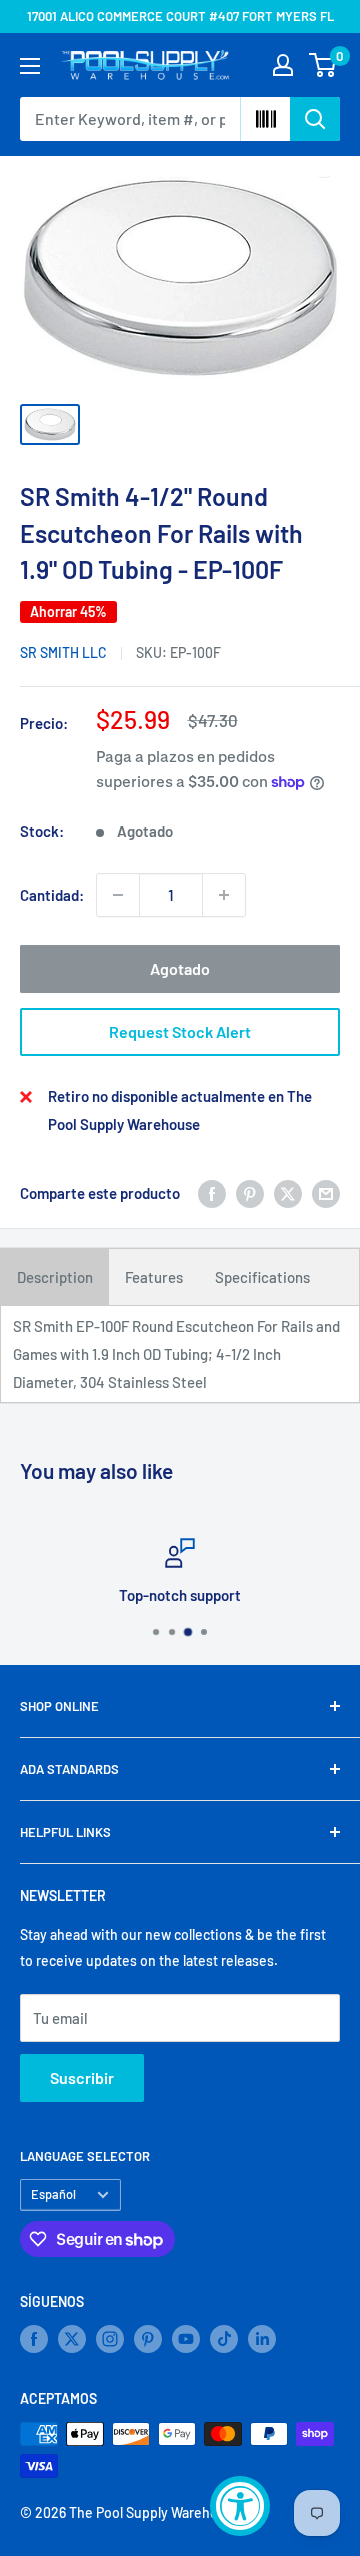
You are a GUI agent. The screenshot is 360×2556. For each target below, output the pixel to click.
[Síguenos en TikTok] (224, 2339)
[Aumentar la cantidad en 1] (224, 895)
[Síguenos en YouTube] (186, 2339)
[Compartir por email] (326, 1193)
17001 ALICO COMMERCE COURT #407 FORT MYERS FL (180, 16)
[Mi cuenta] (283, 65)
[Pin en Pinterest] (250, 1193)
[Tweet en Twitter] (288, 1193)
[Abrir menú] (30, 66)
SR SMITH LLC (63, 652)
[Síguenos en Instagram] (110, 2339)
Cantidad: (52, 895)
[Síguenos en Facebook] (34, 2339)
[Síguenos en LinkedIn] (262, 2339)
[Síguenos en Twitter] (72, 2339)
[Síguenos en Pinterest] (148, 2339)
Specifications (262, 1277)
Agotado (180, 968)
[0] (323, 65)
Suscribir (82, 2077)
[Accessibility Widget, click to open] (240, 2506)
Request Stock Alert (180, 1031)
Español (53, 2194)
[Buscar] (315, 119)
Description (55, 1277)
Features (154, 1277)
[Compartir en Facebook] (212, 1193)
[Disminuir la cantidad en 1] (118, 895)
